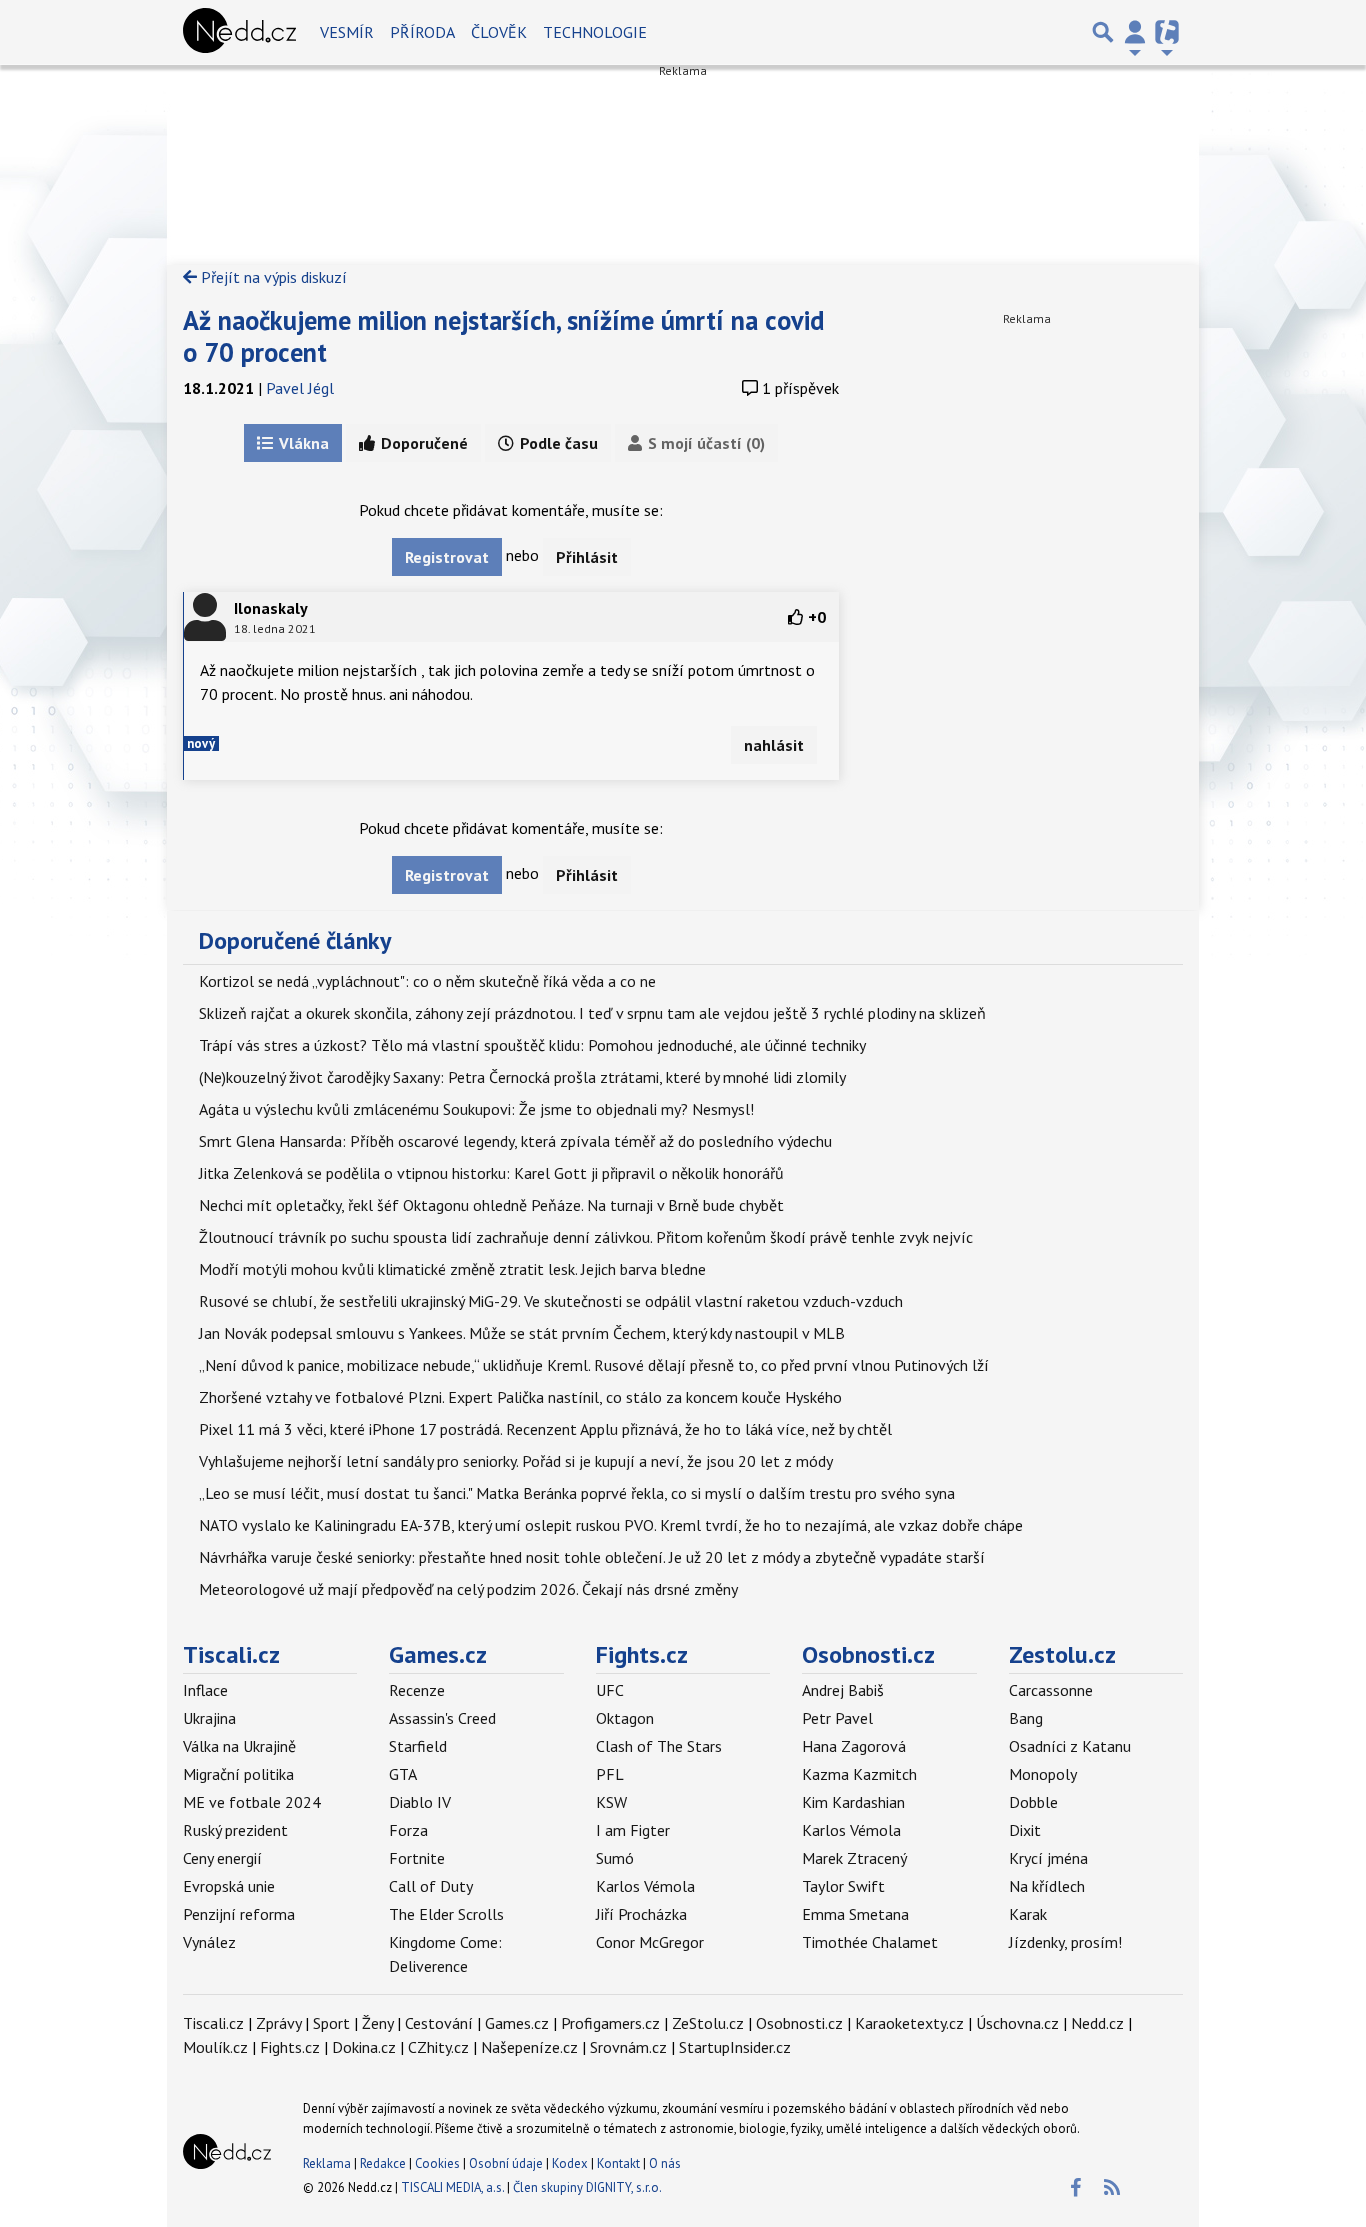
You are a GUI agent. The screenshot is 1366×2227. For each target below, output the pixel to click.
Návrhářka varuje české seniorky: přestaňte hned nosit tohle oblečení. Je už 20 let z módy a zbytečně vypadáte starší (592, 1557)
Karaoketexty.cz (909, 2023)
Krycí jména (1048, 1858)
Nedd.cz (1097, 2023)
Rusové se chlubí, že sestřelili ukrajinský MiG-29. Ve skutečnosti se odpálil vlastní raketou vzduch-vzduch (551, 1301)
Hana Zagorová (854, 1746)
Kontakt (620, 2163)
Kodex (571, 2163)
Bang (1026, 1718)
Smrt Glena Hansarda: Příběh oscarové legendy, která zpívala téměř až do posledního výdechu (515, 1141)
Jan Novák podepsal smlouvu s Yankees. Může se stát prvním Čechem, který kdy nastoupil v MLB (522, 1333)
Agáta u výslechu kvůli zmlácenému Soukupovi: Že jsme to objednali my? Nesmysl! (476, 1109)
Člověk (499, 32)
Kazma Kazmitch (859, 1774)
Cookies (437, 2163)
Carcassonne (1051, 1690)
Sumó (615, 1858)
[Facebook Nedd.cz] (1075, 2188)
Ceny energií (222, 1858)
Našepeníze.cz (529, 2047)
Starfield (418, 1746)
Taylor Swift (843, 1886)
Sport (331, 2023)
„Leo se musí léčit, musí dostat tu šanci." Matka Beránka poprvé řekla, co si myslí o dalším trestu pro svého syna (577, 1493)
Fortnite (417, 1858)
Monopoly (1043, 1774)
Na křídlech (1047, 1886)
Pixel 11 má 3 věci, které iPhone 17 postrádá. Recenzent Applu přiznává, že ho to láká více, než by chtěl (545, 1429)
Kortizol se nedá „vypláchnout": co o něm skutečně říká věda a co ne (427, 981)
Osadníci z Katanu (1070, 1746)
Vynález (209, 1942)
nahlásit (774, 745)
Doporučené (422, 443)
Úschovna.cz (1017, 2023)
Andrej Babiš (843, 1690)
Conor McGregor (650, 1942)
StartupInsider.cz (735, 2047)
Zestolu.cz (1062, 1654)
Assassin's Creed (442, 1718)
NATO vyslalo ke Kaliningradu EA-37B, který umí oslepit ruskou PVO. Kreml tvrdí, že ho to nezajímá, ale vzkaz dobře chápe (611, 1525)
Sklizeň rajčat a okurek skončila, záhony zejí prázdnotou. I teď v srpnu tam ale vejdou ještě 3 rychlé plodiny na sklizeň (592, 1013)
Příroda (422, 32)
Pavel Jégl (300, 388)
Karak (1028, 1914)
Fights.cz (642, 1654)
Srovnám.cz (628, 2047)
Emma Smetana (855, 1914)
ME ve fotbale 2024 (252, 1802)
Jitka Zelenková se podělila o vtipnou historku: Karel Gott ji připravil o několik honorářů (491, 1173)
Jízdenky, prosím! (1065, 1942)
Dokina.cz (364, 2047)
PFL (610, 1774)
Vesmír (347, 32)
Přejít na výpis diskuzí (272, 277)
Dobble (1033, 1802)
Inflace (205, 1690)
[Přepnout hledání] (1103, 32)
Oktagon (625, 1718)
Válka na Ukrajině (239, 1746)
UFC (610, 1690)
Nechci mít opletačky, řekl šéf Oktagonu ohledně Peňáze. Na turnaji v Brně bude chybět (491, 1205)
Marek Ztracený (854, 1858)
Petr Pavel (837, 1718)
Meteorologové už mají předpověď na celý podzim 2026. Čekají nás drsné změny (468, 1589)
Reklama (327, 2163)
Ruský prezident (235, 1830)
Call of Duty (431, 1886)
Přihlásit (587, 557)
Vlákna (302, 443)
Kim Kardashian (853, 1802)
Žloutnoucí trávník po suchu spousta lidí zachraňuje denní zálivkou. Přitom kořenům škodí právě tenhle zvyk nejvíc (586, 1237)
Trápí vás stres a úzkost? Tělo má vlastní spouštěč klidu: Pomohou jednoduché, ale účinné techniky (532, 1045)
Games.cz (438, 1654)
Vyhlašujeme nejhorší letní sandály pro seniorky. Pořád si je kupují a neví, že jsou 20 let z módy (516, 1461)
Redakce (383, 2163)
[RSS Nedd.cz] (1112, 2188)
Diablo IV (420, 1802)
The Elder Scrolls (446, 1914)
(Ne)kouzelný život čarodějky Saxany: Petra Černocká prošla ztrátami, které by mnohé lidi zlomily (522, 1077)
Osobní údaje (506, 2163)
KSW (611, 1802)
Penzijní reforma (239, 1914)
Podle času (557, 443)
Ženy (377, 2023)
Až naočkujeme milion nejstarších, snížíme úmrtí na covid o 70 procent (503, 336)
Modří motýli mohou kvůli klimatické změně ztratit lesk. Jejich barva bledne (452, 1269)
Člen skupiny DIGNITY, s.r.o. (587, 2187)
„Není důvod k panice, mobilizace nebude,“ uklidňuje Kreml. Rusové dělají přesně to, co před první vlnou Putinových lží (594, 1365)
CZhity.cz (438, 2047)
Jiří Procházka (641, 1914)
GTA (403, 1774)
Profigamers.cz (610, 2023)
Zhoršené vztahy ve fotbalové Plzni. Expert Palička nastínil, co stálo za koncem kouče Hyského (520, 1397)
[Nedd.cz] (239, 32)
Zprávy (278, 2023)
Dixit (1025, 1830)
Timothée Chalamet (870, 1942)
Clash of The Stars (659, 1746)
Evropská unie (229, 1886)
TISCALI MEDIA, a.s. (452, 2187)
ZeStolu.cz (708, 2023)
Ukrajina (209, 1718)
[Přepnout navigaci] (1135, 32)
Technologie (595, 32)
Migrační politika (238, 1774)
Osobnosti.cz (868, 1654)
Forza (408, 1830)
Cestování (439, 2023)
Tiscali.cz (231, 1654)
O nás (665, 2163)
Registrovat (447, 557)
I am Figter (633, 1830)
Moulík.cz (215, 2047)
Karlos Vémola (645, 1886)
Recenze (417, 1690)
